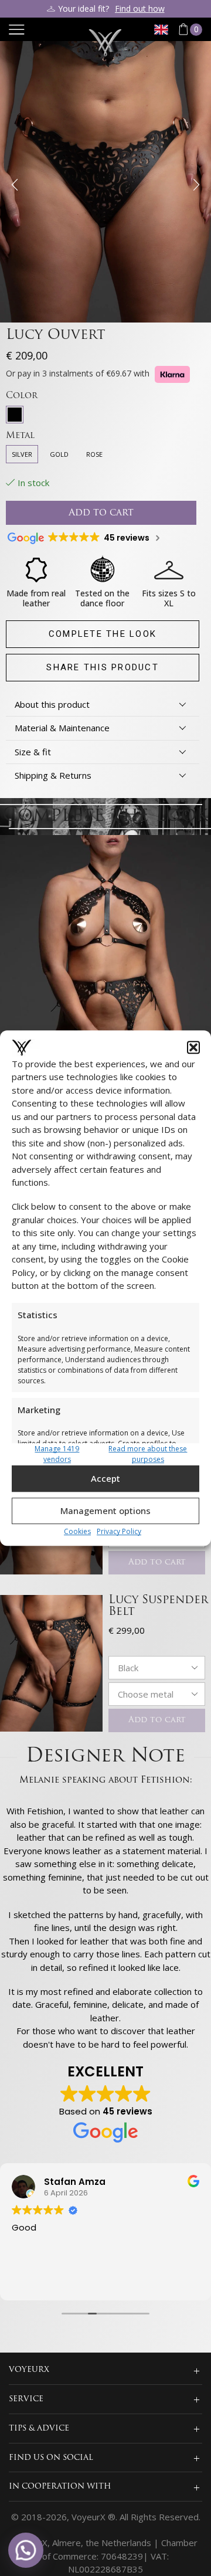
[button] (193, 1047)
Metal (20, 436)
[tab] (103, 705)
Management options (105, 1511)
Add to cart (157, 1562)
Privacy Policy (119, 1531)
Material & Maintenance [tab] (62, 728)
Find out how (140, 9)
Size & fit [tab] (33, 752)
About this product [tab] (52, 704)
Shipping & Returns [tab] (53, 775)
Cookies (77, 1531)
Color (22, 396)
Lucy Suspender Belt (158, 1606)
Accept (105, 1478)
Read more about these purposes (148, 1454)
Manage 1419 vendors (57, 1454)
